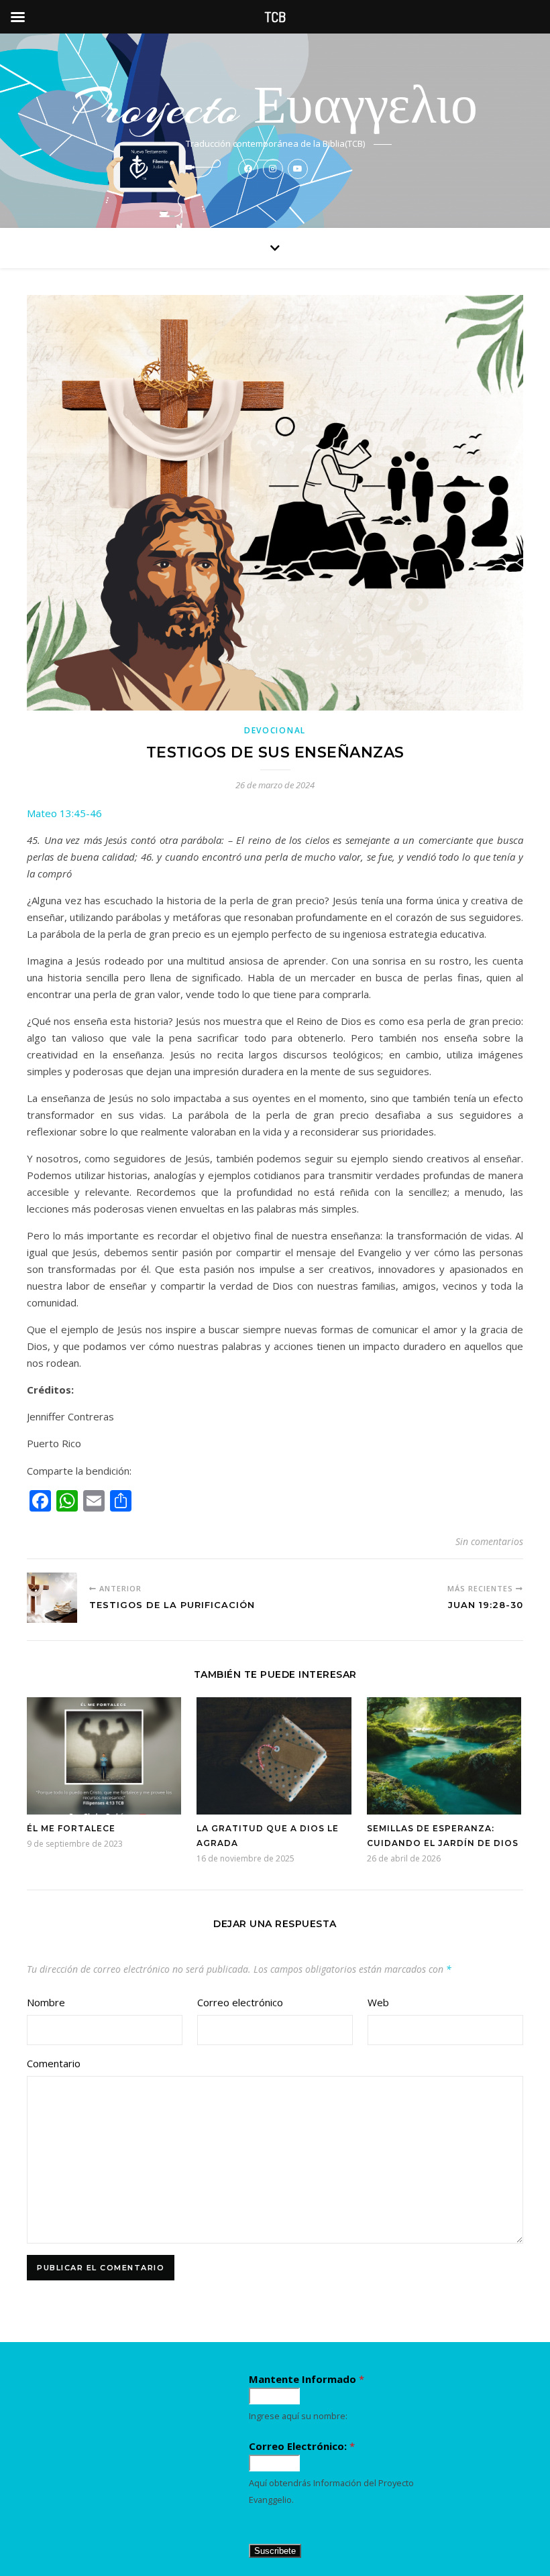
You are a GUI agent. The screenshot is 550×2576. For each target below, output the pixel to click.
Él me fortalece (71, 1828)
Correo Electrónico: (302, 2446)
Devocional (275, 730)
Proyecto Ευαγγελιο (275, 108)
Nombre (46, 2002)
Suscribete (275, 2551)
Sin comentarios (489, 1541)
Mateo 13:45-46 (64, 813)
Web (378, 2002)
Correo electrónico (240, 2002)
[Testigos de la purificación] (52, 1598)
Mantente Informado (307, 2379)
